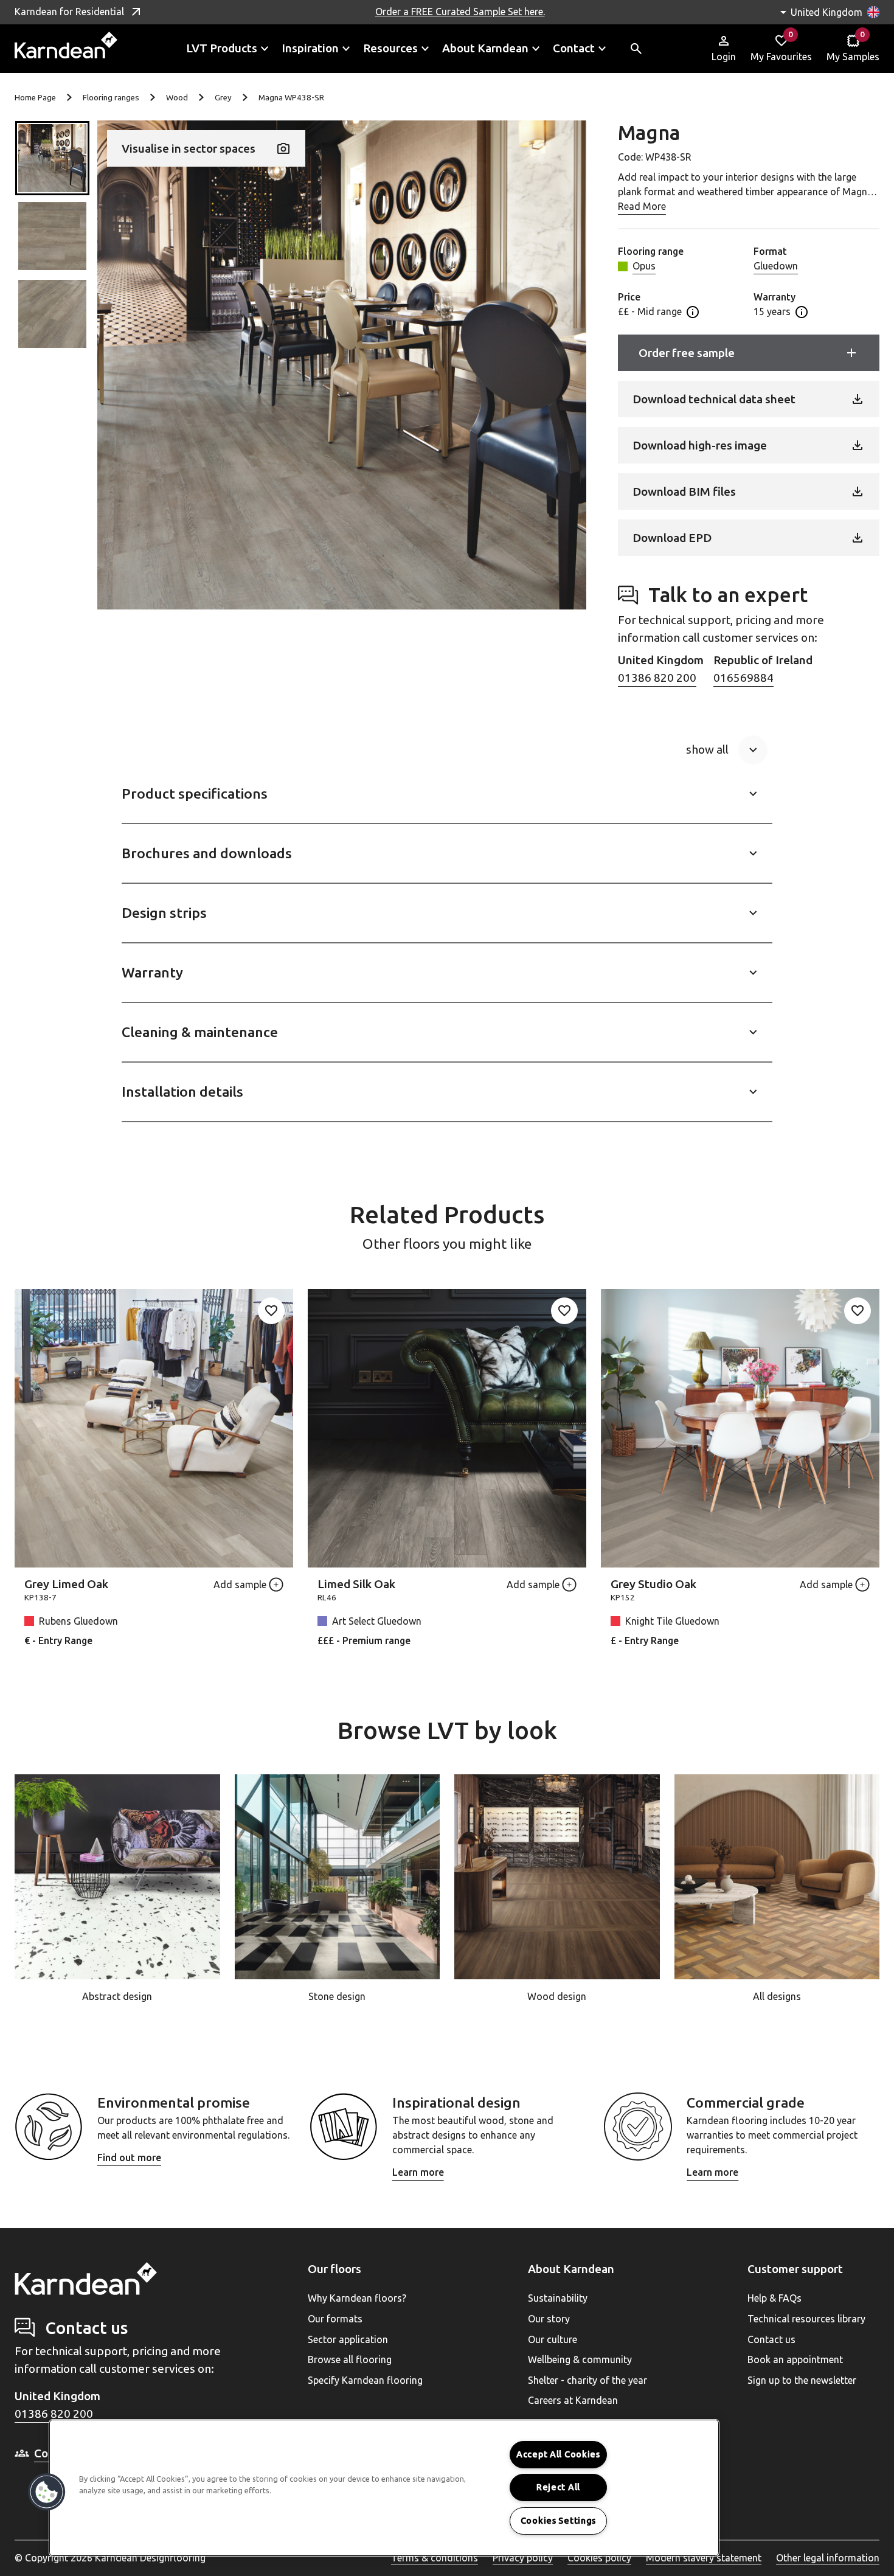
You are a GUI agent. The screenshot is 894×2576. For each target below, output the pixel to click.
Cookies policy (599, 2558)
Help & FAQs (774, 2298)
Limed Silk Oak (356, 1584)
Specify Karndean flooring (365, 2380)
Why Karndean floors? (357, 2298)
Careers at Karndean (573, 2400)
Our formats (335, 2319)
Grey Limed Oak (66, 1584)
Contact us (771, 2339)
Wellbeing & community (580, 2359)
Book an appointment (795, 2359)
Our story (549, 2319)
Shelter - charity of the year (587, 2380)
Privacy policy (523, 2558)
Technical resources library (806, 2319)
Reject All (558, 2487)
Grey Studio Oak (653, 1584)
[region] (384, 2488)
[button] (52, 158)
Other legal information (828, 2558)
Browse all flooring (350, 2359)
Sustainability (558, 2298)
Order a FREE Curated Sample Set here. (460, 12)
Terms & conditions (435, 2558)
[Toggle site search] (636, 49)
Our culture (553, 2339)
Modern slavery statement (704, 2558)
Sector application (348, 2339)
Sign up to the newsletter (802, 2380)
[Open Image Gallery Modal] (342, 365)
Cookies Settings (559, 2521)
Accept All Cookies (558, 2454)
